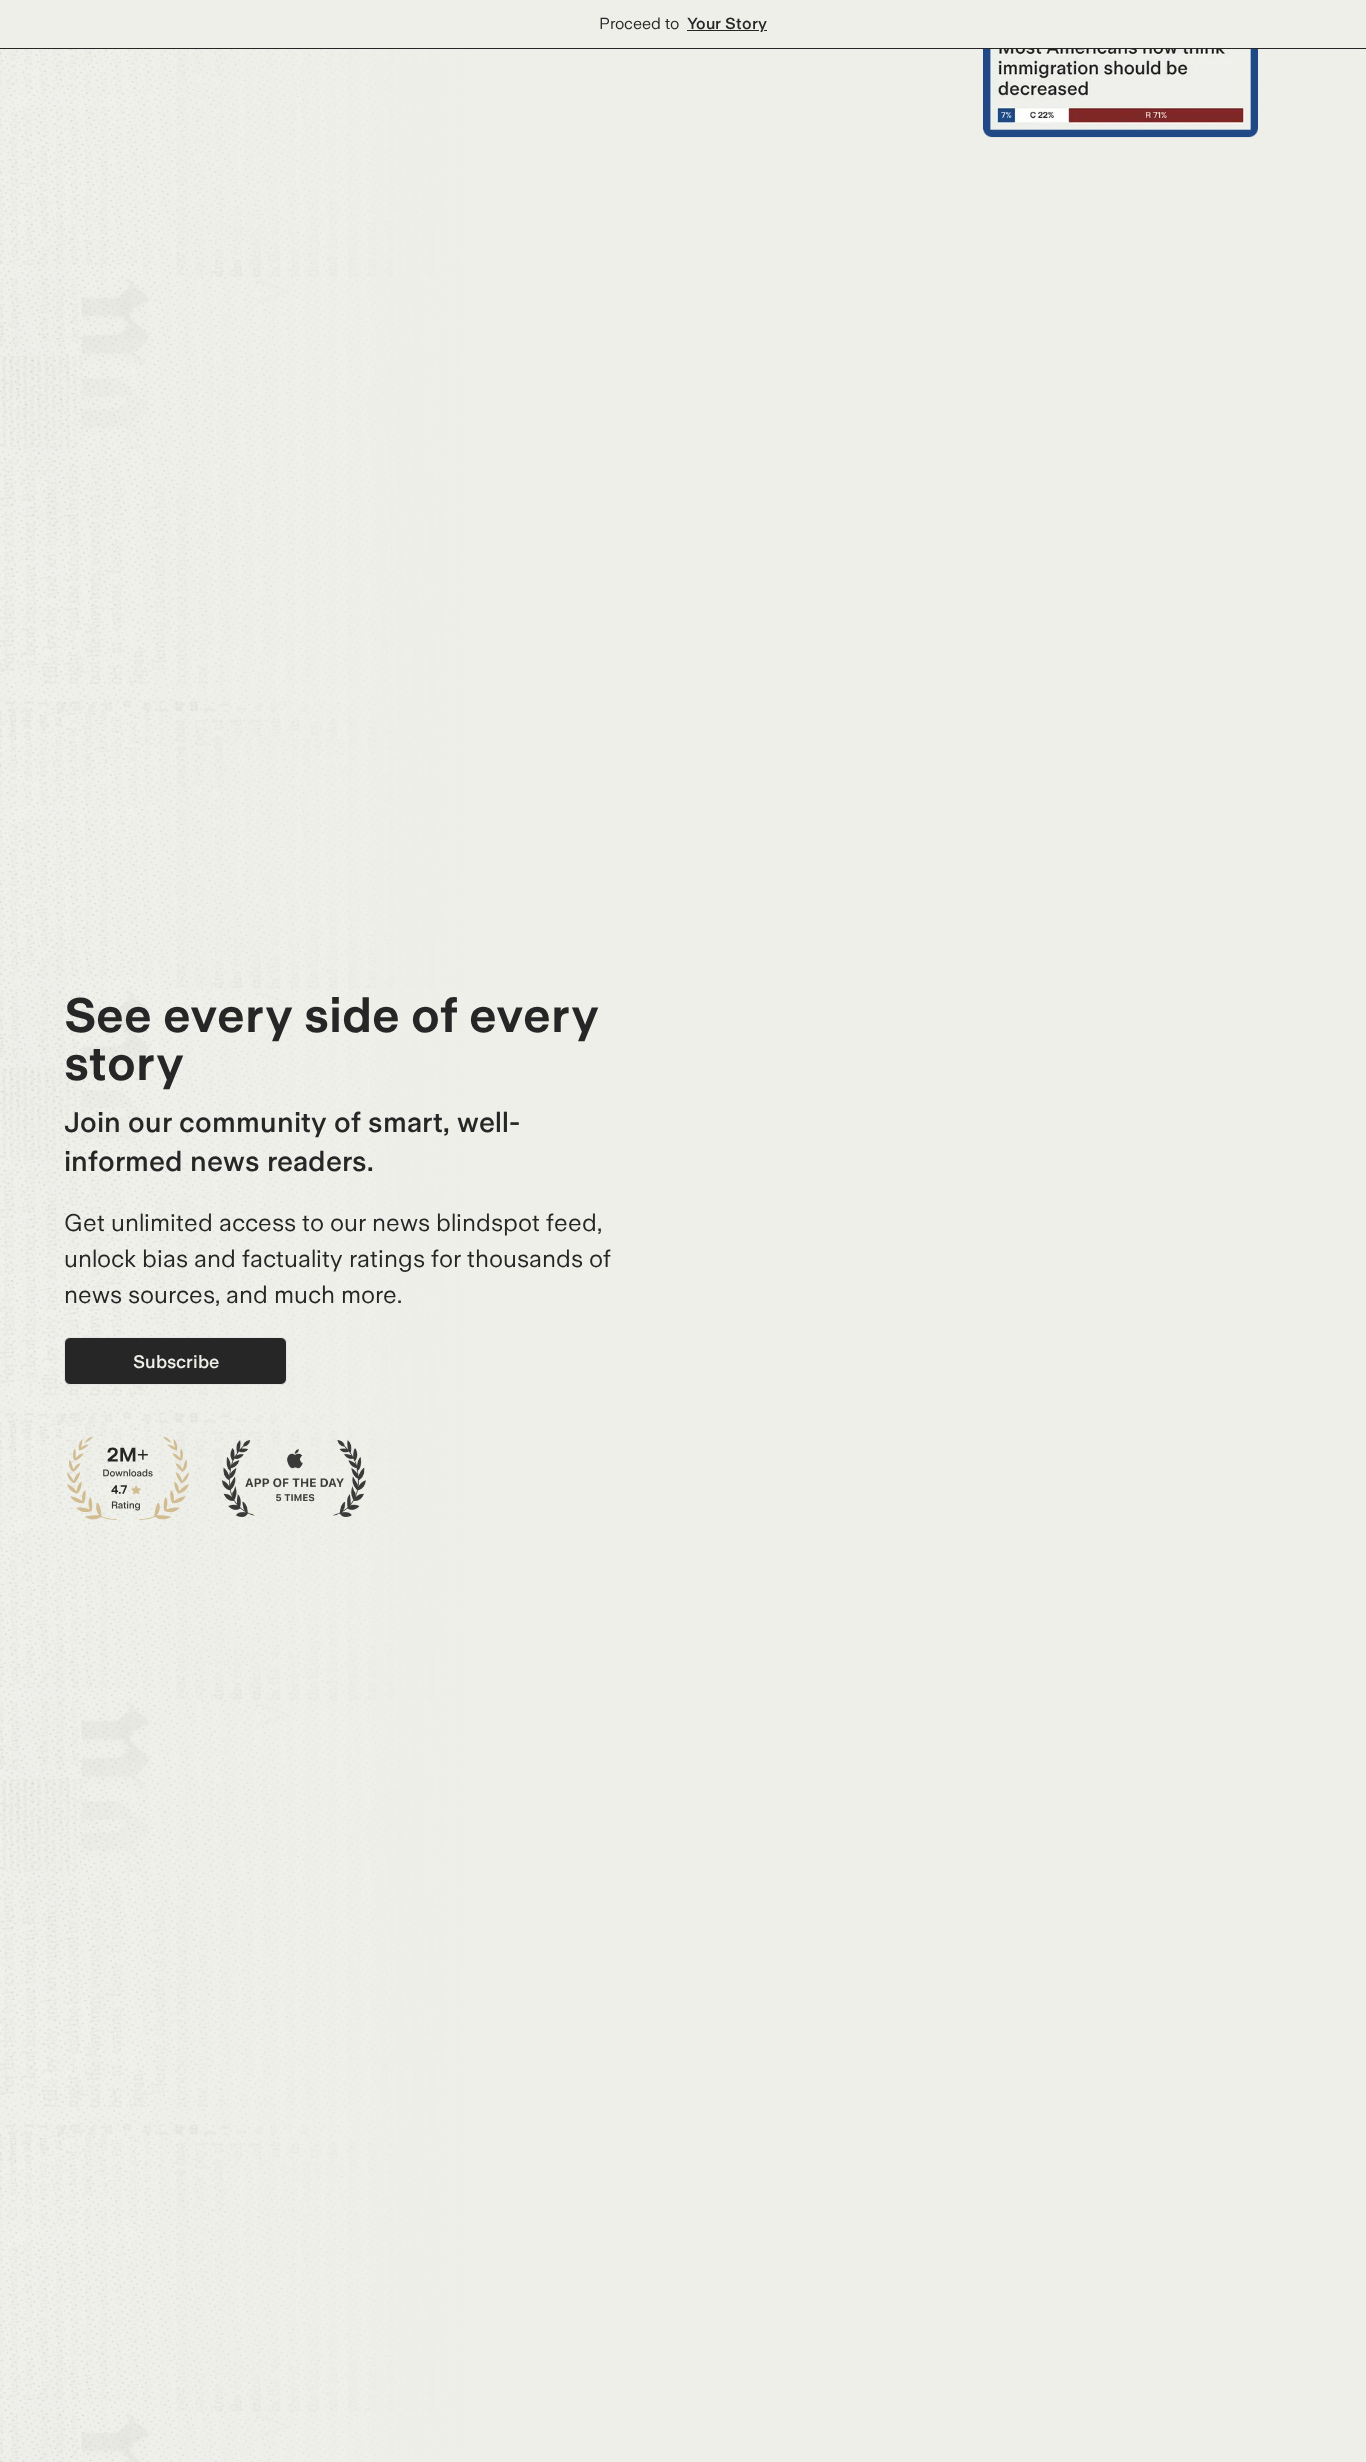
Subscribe (176, 1361)
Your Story (727, 23)
